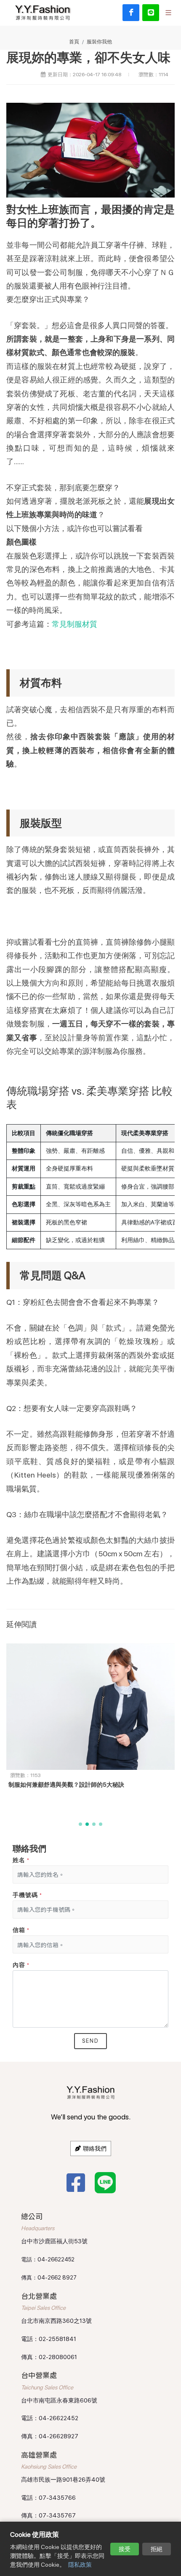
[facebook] (131, 13)
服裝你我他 (99, 41)
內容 (21, 1965)
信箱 (21, 1930)
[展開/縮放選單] (168, 12)
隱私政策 (80, 2565)
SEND (90, 2041)
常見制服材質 (75, 624)
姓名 (21, 1860)
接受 (125, 2549)
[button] (80, 1824)
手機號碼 (27, 1895)
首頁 (74, 41)
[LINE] (151, 13)
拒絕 (157, 2549)
